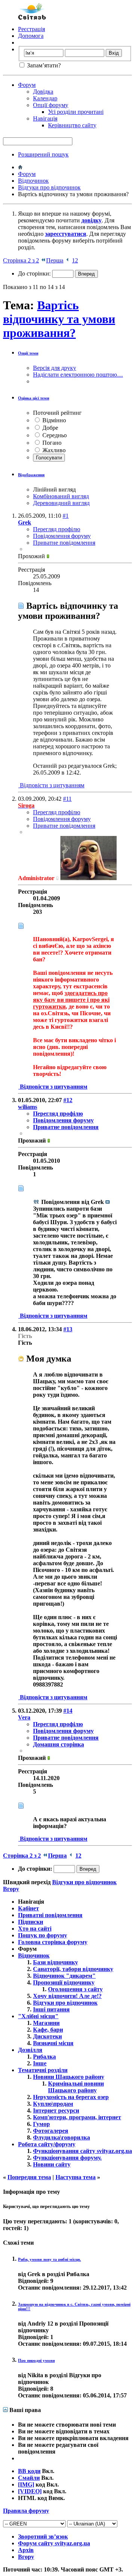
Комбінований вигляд (61, 496)
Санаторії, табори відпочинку (73, 1969)
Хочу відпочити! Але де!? (67, 1996)
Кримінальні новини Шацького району (76, 2087)
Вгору (11, 1889)
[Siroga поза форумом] (88, 878)
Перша (55, 260)
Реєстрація (31, 29)
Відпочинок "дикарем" (64, 1976)
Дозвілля (30, 2050)
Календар (45, 98)
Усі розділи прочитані (76, 112)
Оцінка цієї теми (34, 398)
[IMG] (26, 2484)
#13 (68, 1329)
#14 (68, 1711)
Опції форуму (51, 105)
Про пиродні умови (36, 2360)
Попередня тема (29, 2177)
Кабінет (28, 1908)
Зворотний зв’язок (43, 2537)
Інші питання (51, 2009)
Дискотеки (47, 2036)
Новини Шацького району (69, 2077)
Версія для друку (55, 368)
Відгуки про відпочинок (49, 187)
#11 (67, 799)
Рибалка (44, 2057)
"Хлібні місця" (38, 2016)
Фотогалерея (51, 2131)
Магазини (46, 2023)
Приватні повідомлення (50, 1915)
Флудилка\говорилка (61, 2137)
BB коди (29, 2471)
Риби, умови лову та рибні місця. (49, 2259)
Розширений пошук (43, 154)
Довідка (43, 92)
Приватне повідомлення (64, 543)
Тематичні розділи (43, 2070)
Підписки (31, 1922)
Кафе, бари (48, 2030)
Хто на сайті (35, 1929)
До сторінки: (35, 273)
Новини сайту (52, 2164)
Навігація (45, 118)
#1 (66, 516)
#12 (68, 1100)
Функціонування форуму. (67, 2158)
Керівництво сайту (72, 125)
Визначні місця (53, 2043)
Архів (26, 2550)
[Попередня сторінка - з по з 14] (68, 260)
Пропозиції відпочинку (64, 1982)
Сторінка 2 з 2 (21, 260)
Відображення (31, 475)
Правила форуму (26, 2511)
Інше (40, 2063)
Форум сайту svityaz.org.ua (54, 2543)
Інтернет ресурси (56, 2110)
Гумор (41, 2124)
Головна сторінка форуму (53, 1942)
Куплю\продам (53, 2104)
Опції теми (28, 353)
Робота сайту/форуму (47, 2144)
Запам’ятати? (43, 65)
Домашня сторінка (58, 1744)
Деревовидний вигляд (61, 503)
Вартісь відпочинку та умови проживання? (59, 319)
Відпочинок (33, 181)
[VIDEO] (30, 2491)
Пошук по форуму (43, 1935)
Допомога (31, 36)
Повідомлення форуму (62, 536)
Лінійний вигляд (54, 489)
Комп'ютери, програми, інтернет (77, 2117)
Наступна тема (76, 2177)
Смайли (29, 2478)
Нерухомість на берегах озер (71, 2097)
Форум (27, 85)
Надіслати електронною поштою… (78, 375)
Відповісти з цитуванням (51, 785)
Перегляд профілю (57, 529)
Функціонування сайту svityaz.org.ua (82, 2151)
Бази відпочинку (55, 1962)
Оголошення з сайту (75, 1989)
